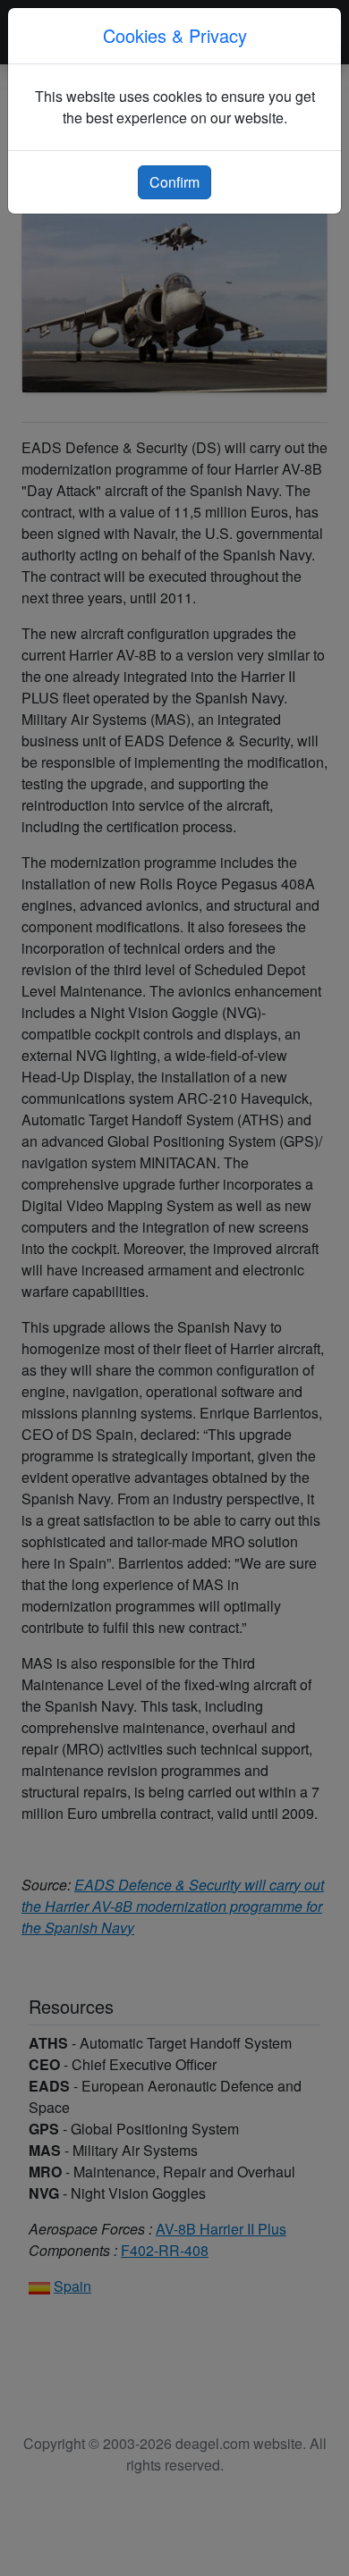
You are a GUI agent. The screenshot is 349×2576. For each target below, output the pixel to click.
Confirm (174, 182)
